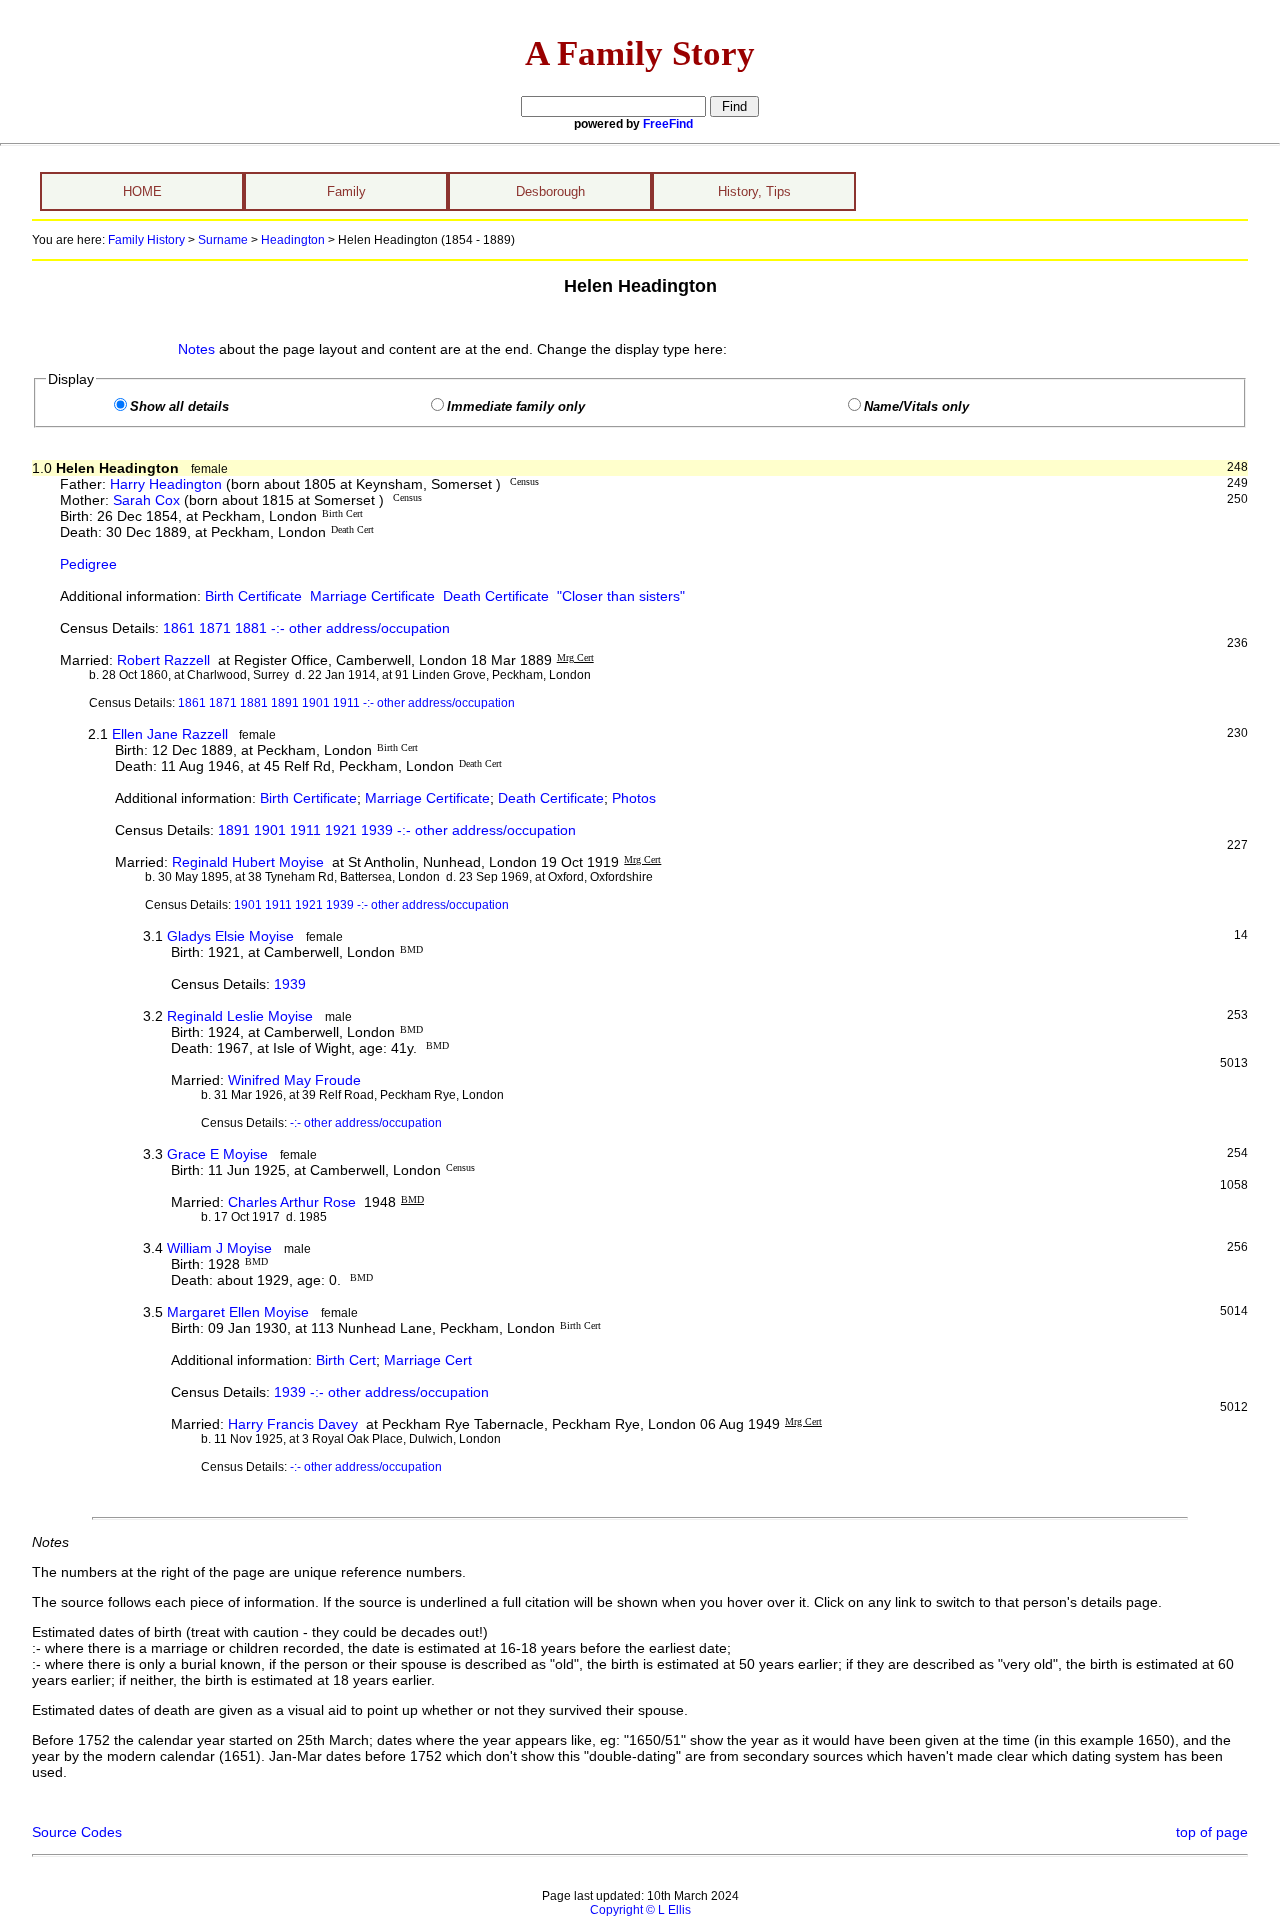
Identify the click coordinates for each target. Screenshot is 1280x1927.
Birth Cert (346, 1360)
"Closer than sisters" (621, 596)
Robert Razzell (163, 660)
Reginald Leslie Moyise (240, 1016)
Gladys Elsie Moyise (230, 936)
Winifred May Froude (294, 1080)
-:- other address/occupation (366, 1123)
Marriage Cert (428, 1360)
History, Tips (754, 191)
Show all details (179, 407)
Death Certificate (496, 596)
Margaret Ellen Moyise (238, 1312)
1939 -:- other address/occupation (381, 1392)
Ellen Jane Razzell (170, 734)
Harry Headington (166, 484)
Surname (223, 240)
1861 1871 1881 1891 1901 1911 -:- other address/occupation (346, 703)
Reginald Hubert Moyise (248, 862)
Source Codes (77, 1832)
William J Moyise (219, 1248)
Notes (196, 349)
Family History (146, 240)
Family (346, 191)
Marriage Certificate (372, 596)
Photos (634, 798)
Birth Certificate (253, 596)
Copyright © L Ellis (640, 1910)
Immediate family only (516, 407)
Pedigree (88, 564)
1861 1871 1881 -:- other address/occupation (306, 628)
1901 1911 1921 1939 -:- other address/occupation (371, 905)
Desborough (550, 191)
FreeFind (668, 124)
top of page (1212, 1832)
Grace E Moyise (217, 1154)
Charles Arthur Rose (292, 1202)
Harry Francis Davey (293, 1424)
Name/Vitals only (916, 407)
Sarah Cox (146, 500)
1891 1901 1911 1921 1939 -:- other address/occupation (397, 830)
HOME (142, 191)
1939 (290, 984)
